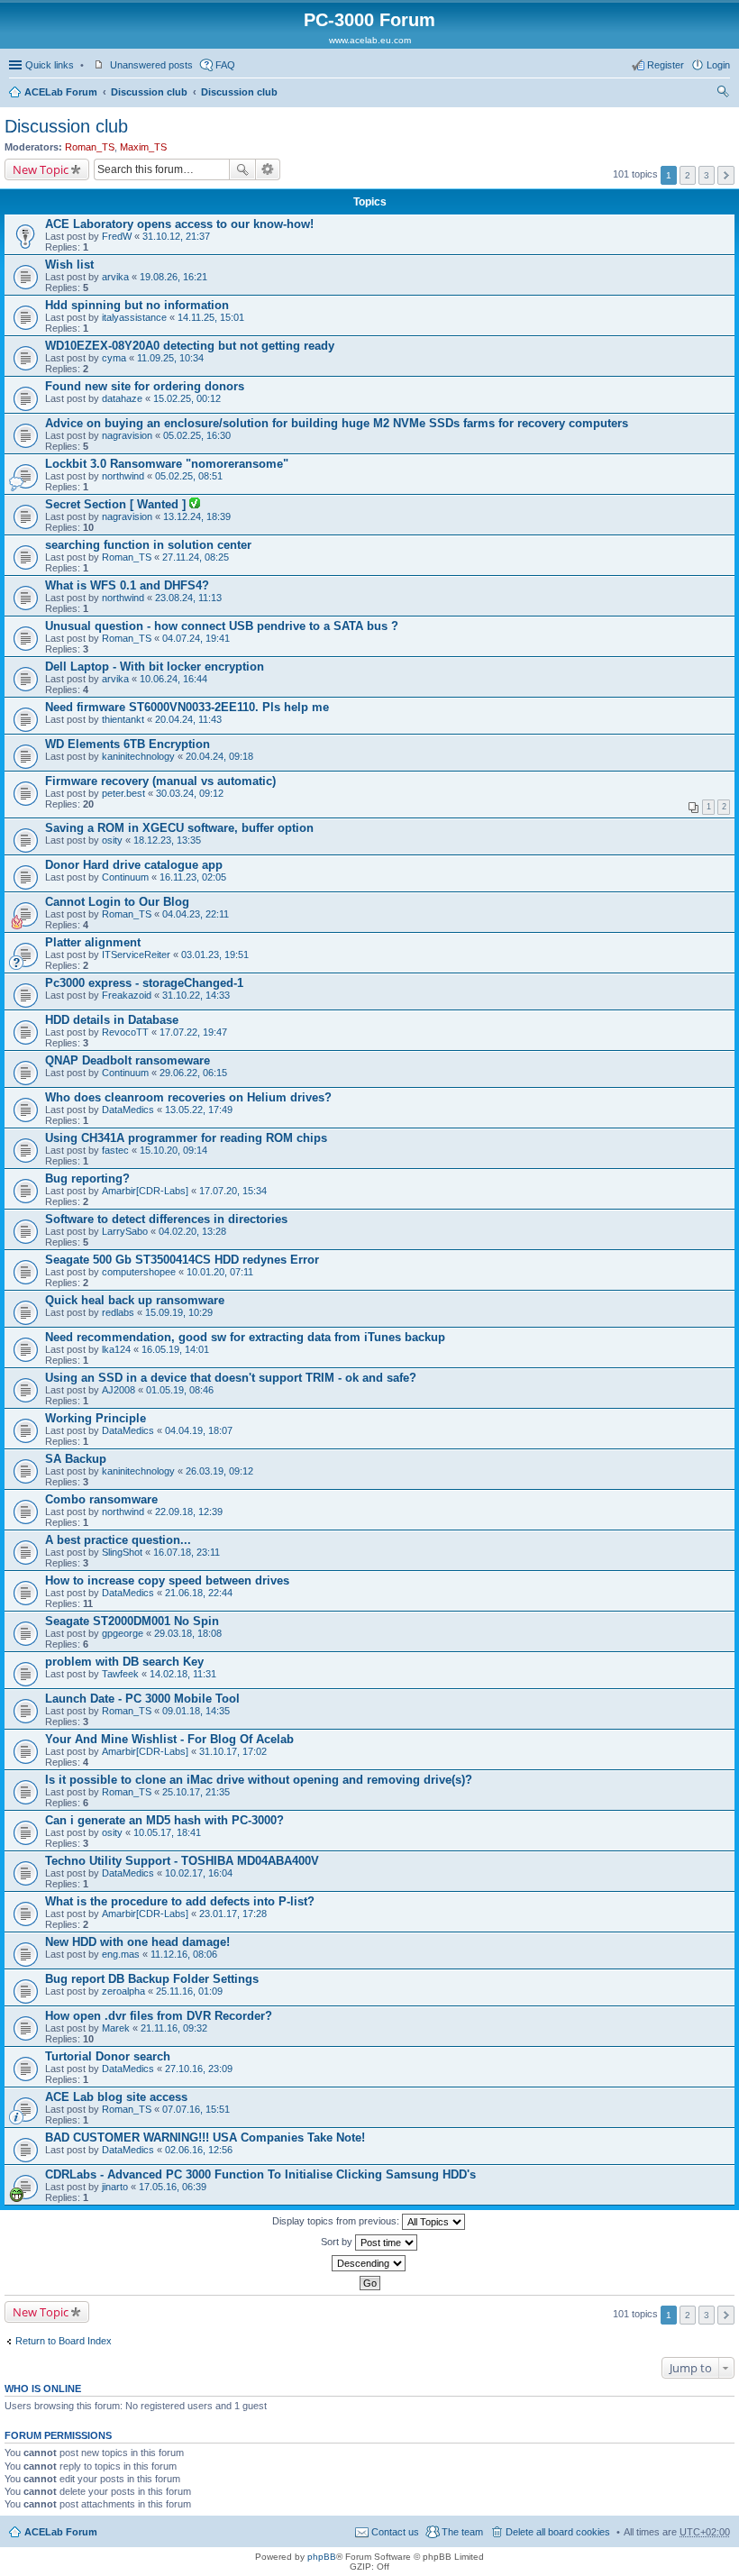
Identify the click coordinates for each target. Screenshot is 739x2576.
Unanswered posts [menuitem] (151, 65)
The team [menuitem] (462, 2532)
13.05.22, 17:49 (199, 1110)
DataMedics (128, 1110)
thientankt (123, 719)
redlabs (118, 1312)
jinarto (115, 2187)
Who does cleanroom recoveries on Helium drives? (188, 1097)
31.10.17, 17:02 (233, 1751)
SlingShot (122, 1552)
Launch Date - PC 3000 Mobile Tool (142, 1699)
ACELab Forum (61, 92)
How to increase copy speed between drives (167, 1580)
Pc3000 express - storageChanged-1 (144, 983)
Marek (116, 2028)
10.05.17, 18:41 (167, 1832)
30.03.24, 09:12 (190, 793)
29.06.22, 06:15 (193, 1073)
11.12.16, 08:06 (184, 1954)
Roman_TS (90, 147)
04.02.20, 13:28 (192, 1231)
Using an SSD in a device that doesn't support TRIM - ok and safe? (231, 1378)
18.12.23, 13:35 (167, 840)
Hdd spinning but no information (137, 305)
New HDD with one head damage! (137, 1942)
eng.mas (121, 1954)
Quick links (50, 65)
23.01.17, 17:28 (233, 1914)
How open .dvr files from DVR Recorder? (159, 2016)
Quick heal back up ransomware (135, 1300)
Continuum (125, 877)
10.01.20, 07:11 (220, 1272)
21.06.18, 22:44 (199, 1593)
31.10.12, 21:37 (176, 236)
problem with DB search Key (124, 1662)
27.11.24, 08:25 (196, 557)
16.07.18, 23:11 (187, 1552)
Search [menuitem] (723, 94)
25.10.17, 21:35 (196, 1792)
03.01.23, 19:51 (215, 955)
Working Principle (96, 1418)
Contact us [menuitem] (395, 2532)
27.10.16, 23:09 (199, 2069)
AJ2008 (119, 1390)
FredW (117, 236)
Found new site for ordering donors (145, 386)
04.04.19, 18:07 (199, 1430)
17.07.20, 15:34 (233, 1191)
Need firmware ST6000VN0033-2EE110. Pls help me (187, 707)
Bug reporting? (87, 1178)
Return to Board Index (64, 2341)
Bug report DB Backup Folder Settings (152, 1979)
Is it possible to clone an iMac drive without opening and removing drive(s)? (259, 1780)
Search (242, 169)
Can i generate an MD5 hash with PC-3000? (164, 1820)
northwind (123, 476)
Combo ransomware (101, 1499)
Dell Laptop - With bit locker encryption (155, 667)
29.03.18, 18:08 (188, 1633)
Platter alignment (93, 942)
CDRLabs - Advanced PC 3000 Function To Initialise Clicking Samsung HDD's (260, 2174)
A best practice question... (118, 1540)
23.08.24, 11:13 (188, 598)
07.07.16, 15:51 (196, 2109)
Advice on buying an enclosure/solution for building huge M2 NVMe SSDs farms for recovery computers (337, 423)
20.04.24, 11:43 (188, 719)
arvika (115, 277)
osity (112, 840)
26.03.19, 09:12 (219, 1471)
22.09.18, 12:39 (189, 1512)
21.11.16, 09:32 (174, 2028)
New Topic (41, 169)
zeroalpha (123, 1991)
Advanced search (268, 169)
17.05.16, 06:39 (173, 2187)
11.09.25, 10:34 (170, 358)
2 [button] (688, 175)
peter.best (123, 793)
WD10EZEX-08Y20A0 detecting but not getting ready (190, 346)
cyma (114, 358)
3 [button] (707, 175)
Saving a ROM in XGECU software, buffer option (179, 828)
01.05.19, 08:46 (180, 1390)
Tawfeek (120, 1674)
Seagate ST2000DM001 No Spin (132, 1621)
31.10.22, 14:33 (196, 995)
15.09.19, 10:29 (179, 1312)
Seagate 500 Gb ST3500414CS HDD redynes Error (182, 1260)
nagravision (127, 435)
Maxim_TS (143, 147)
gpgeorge (123, 1633)
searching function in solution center (148, 545)
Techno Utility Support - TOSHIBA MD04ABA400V (182, 1861)
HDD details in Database (112, 1020)
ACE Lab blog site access (116, 2097)
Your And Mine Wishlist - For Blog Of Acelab (169, 1739)
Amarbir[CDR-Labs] (145, 1191)
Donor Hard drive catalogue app (134, 865)
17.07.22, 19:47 (193, 1032)
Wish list (69, 265)
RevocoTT (125, 1032)
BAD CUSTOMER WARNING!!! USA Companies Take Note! (205, 2138)
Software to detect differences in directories (166, 1219)
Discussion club (149, 92)
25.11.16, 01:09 (189, 1991)
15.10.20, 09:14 (173, 1150)
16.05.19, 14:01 (175, 1349)
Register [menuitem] (666, 65)
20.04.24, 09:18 (219, 756)
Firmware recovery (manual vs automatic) (160, 781)
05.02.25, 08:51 (189, 476)
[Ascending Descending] (369, 2263)
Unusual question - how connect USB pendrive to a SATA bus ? (222, 626)
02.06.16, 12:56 (199, 2150)
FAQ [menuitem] (225, 65)
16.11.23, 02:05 (193, 877)
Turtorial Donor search (108, 2056)
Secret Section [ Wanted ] (117, 504)
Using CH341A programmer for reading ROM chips (186, 1138)
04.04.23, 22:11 (196, 914)
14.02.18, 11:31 (183, 1674)
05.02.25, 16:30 (197, 435)
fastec (115, 1150)
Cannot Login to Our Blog (117, 902)
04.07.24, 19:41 (196, 638)
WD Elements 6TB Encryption (128, 744)
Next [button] (726, 175)
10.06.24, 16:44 (173, 679)
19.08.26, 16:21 (173, 277)
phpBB (322, 2557)
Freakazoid (127, 995)
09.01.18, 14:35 (196, 1711)
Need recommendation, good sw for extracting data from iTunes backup (245, 1337)
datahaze (122, 398)
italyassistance (134, 317)
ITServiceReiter (136, 955)
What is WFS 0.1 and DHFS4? (127, 585)
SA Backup (76, 1459)
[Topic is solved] (195, 505)
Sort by (338, 2242)
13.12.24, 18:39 (197, 516)
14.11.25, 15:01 (211, 317)
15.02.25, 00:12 (187, 398)
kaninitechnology (138, 756)
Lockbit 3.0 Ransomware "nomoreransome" (167, 464)
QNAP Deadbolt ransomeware (128, 1060)
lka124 (116, 1349)
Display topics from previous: (337, 2221)
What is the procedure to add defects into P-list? (180, 1901)
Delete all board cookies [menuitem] (558, 2532)
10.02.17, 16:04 (199, 1873)
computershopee (139, 1272)
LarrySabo (125, 1231)
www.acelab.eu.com (370, 40)
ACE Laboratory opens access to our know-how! (179, 224)
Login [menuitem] (718, 65)
